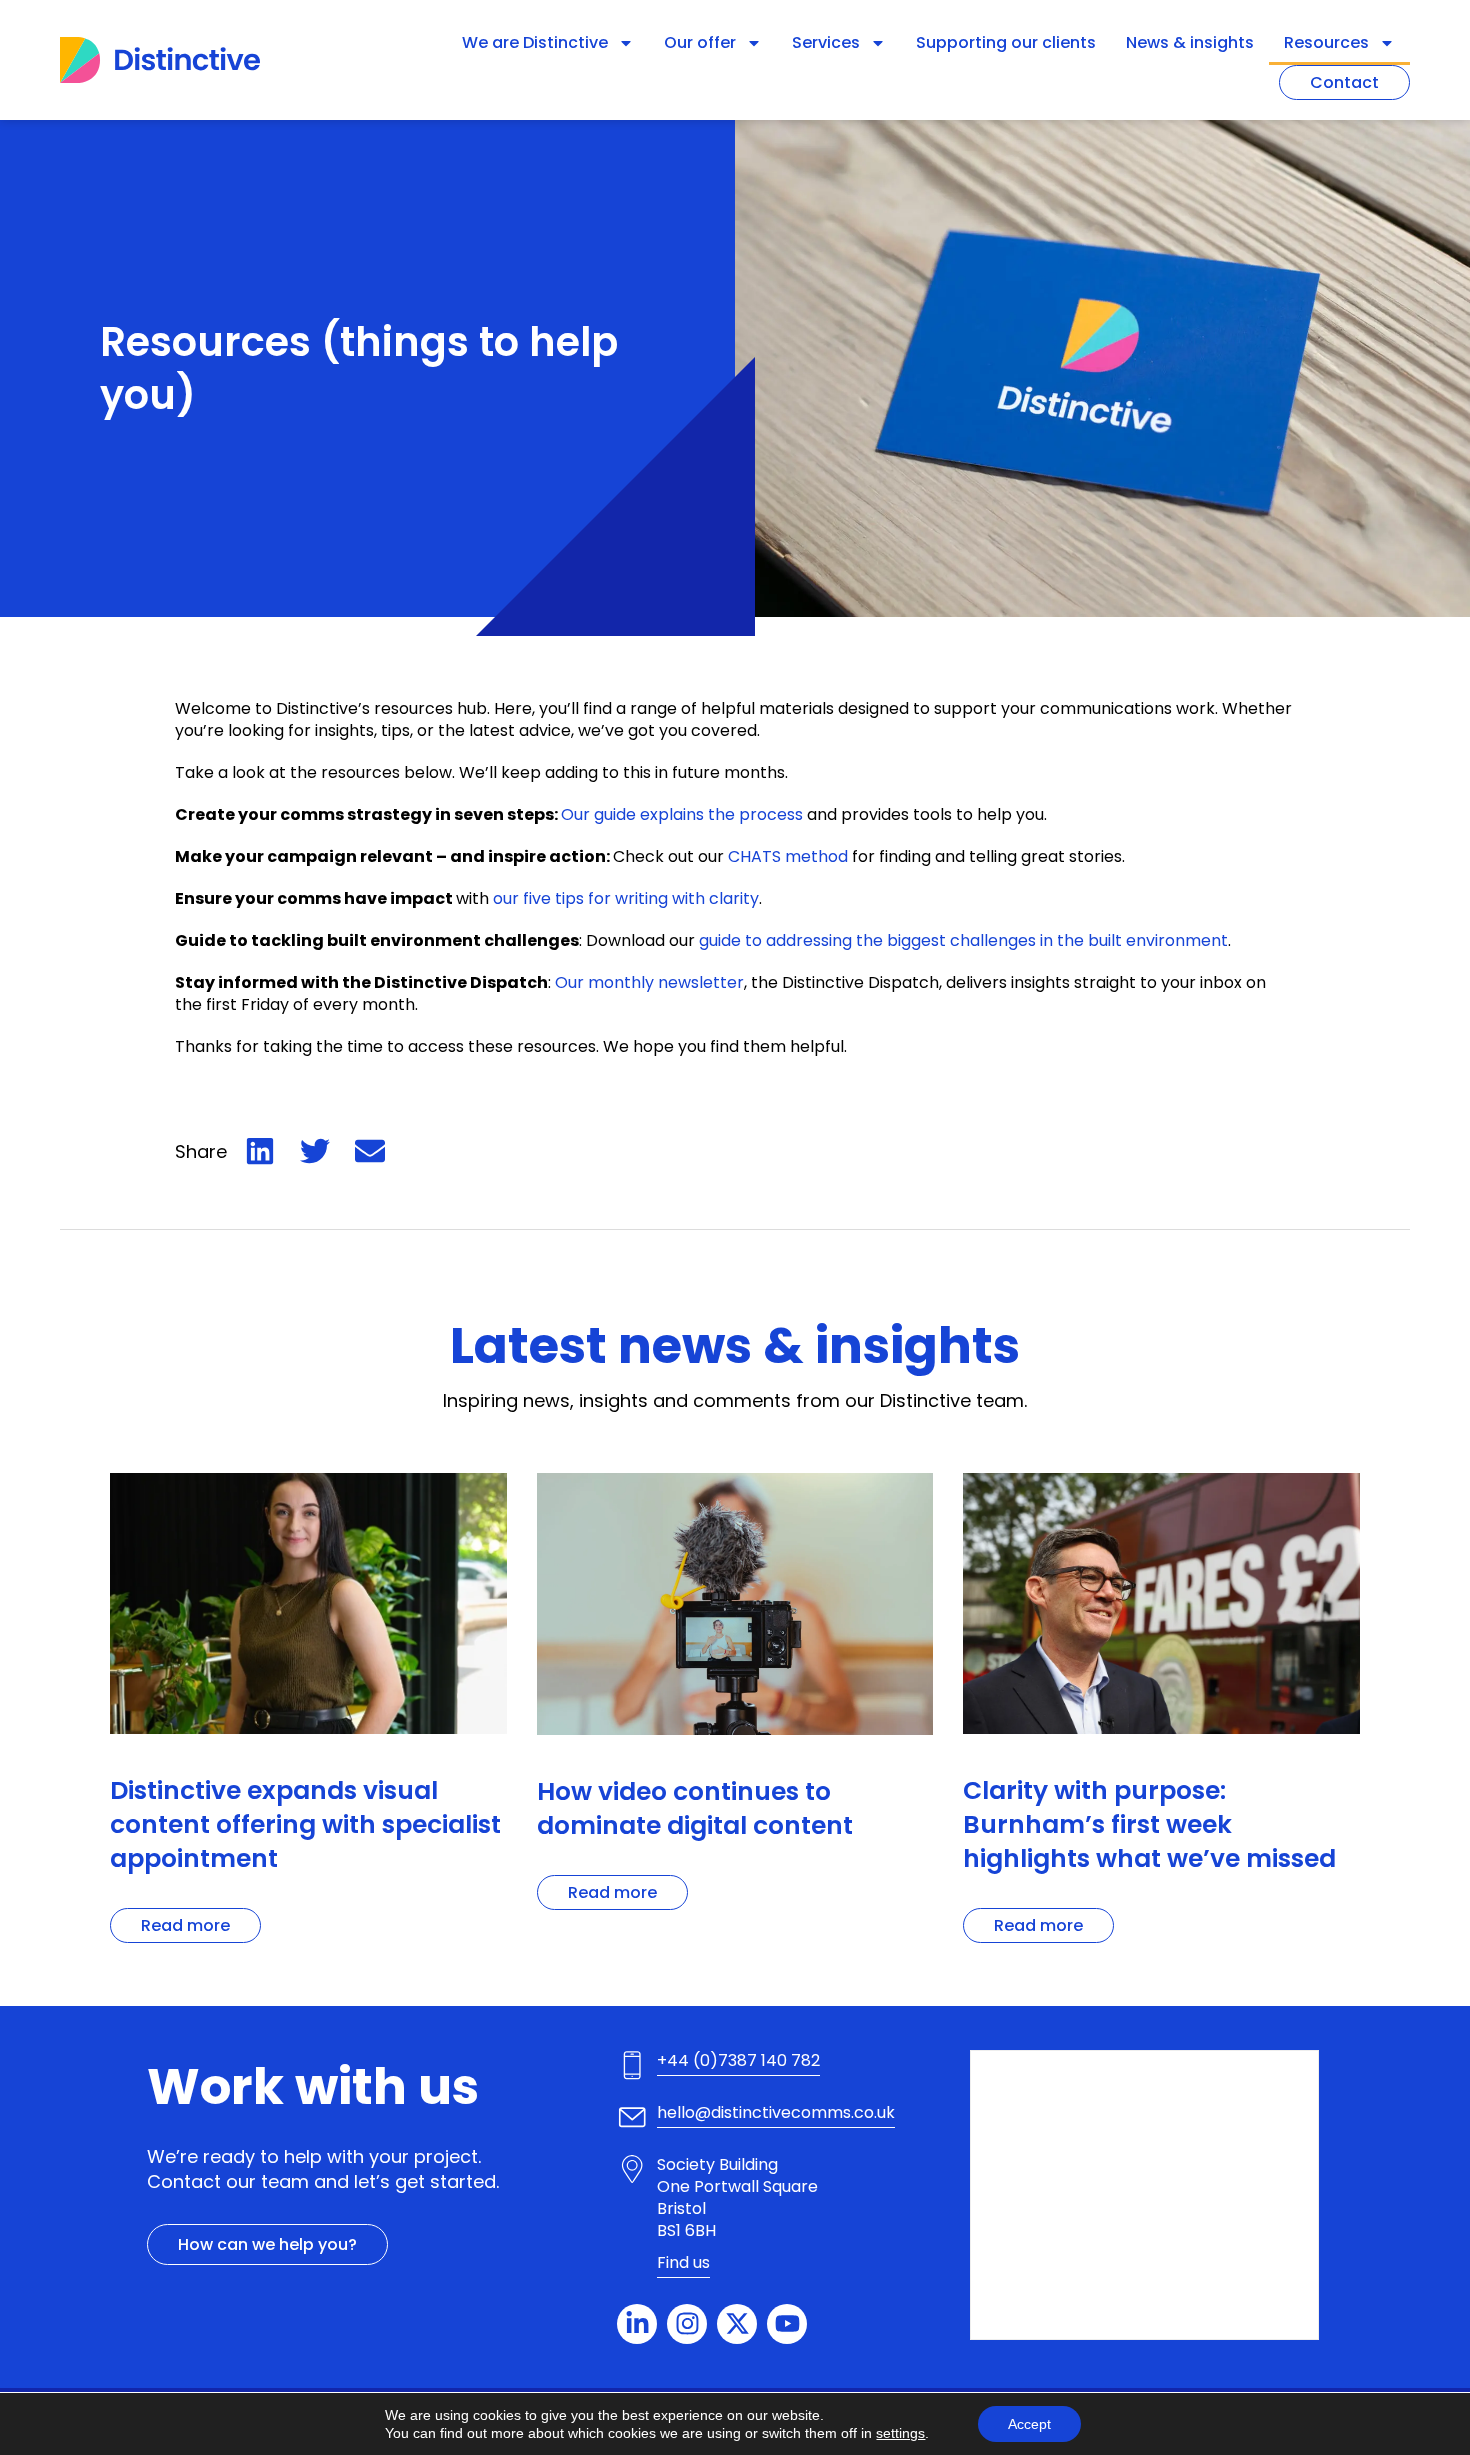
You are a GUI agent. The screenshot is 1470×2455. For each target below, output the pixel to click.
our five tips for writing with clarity (626, 898)
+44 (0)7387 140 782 (738, 2060)
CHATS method (788, 856)
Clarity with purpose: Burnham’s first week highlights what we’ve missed (1158, 1824)
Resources (1326, 42)
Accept (1029, 2424)
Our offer (700, 42)
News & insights (1190, 42)
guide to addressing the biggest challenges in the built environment (963, 940)
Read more (185, 1925)
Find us (683, 2262)
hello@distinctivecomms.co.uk (776, 2112)
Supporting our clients (1006, 42)
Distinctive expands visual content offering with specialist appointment (305, 1824)
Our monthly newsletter (649, 982)
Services (826, 42)
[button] (259, 1150)
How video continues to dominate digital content (695, 1808)
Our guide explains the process (682, 814)
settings (900, 2433)
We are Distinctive (535, 42)
